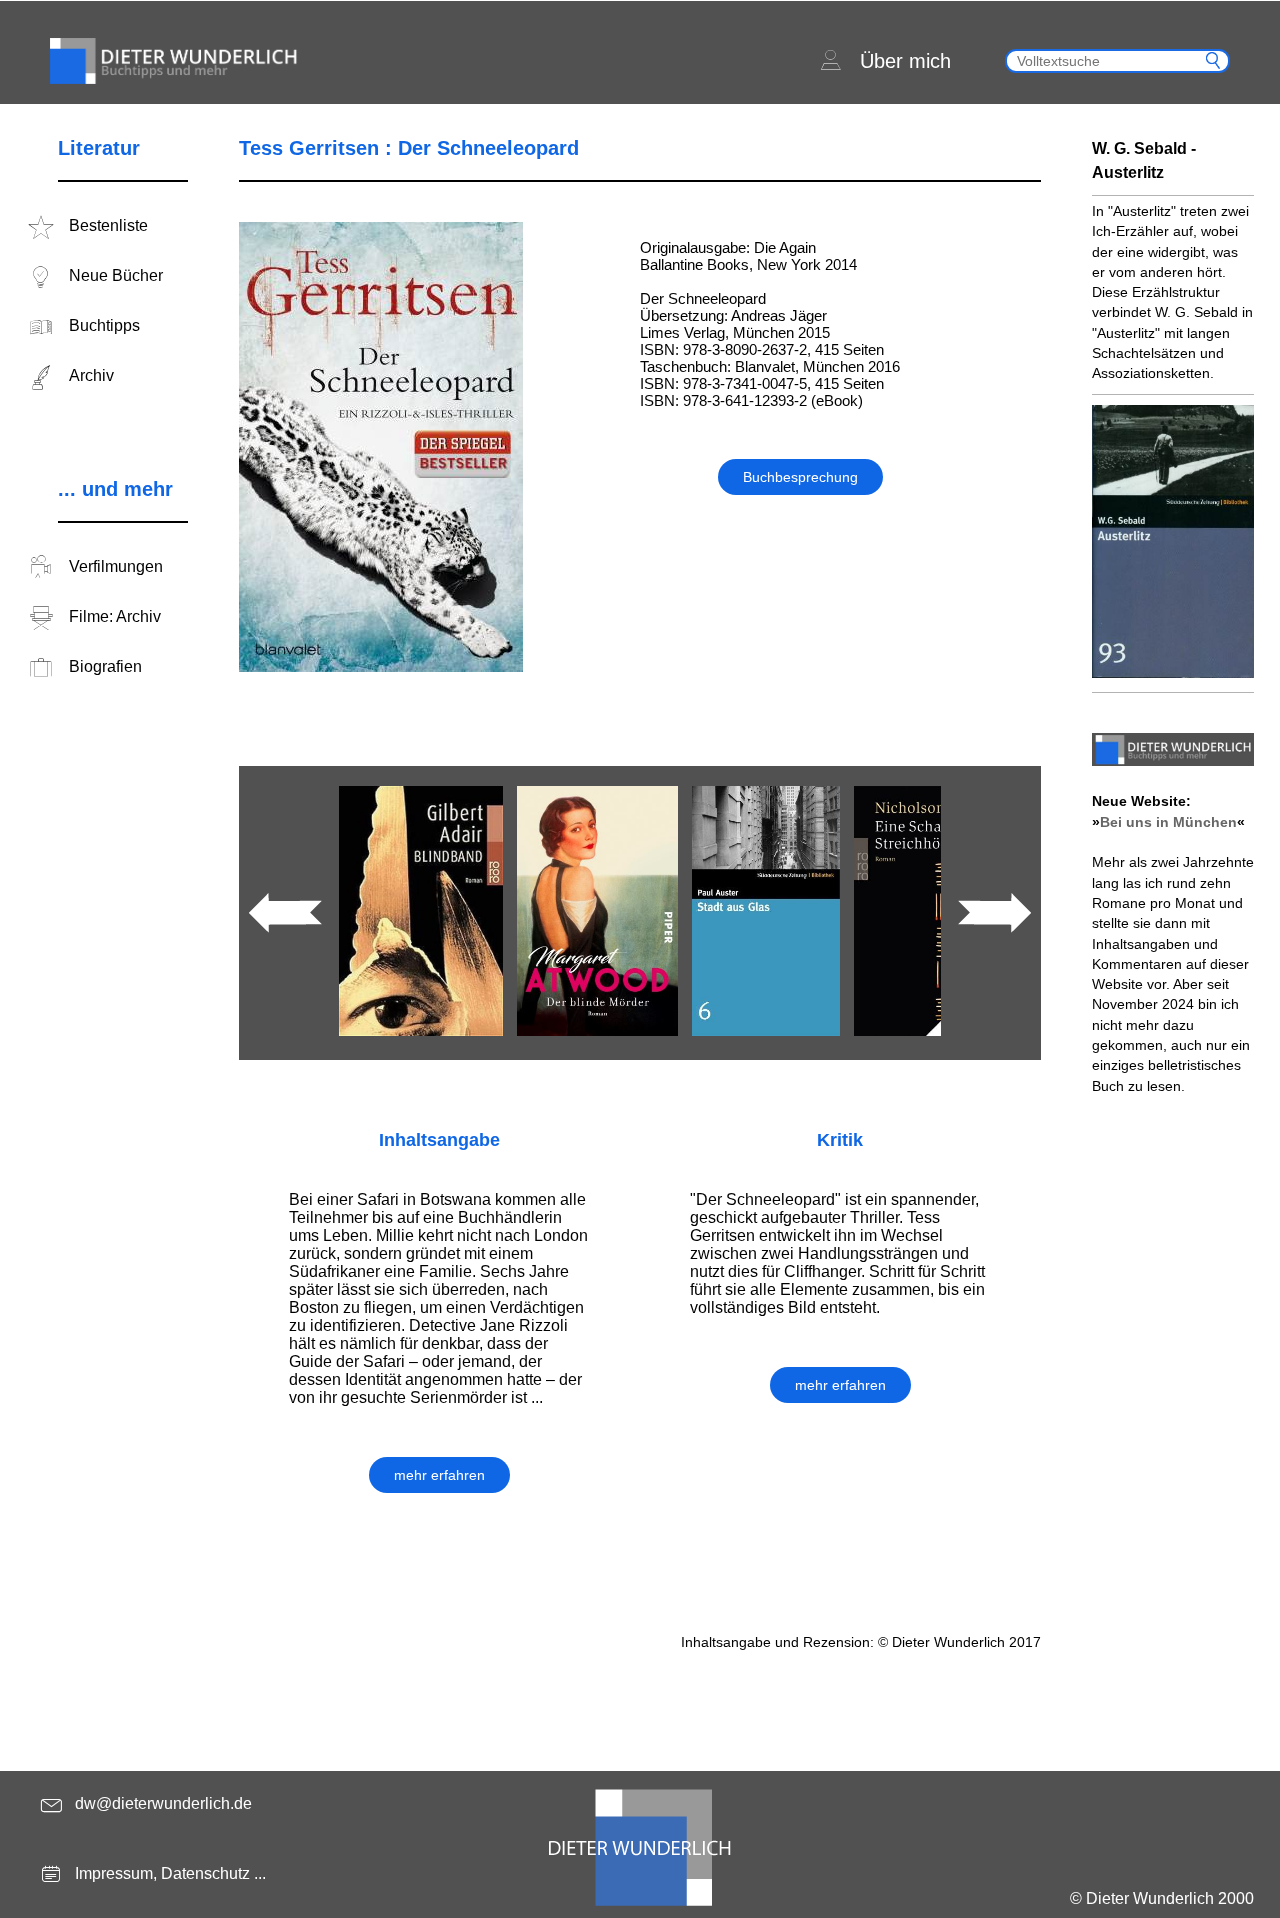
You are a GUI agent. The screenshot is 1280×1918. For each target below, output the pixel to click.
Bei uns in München (1168, 822)
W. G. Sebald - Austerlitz (1144, 160)
